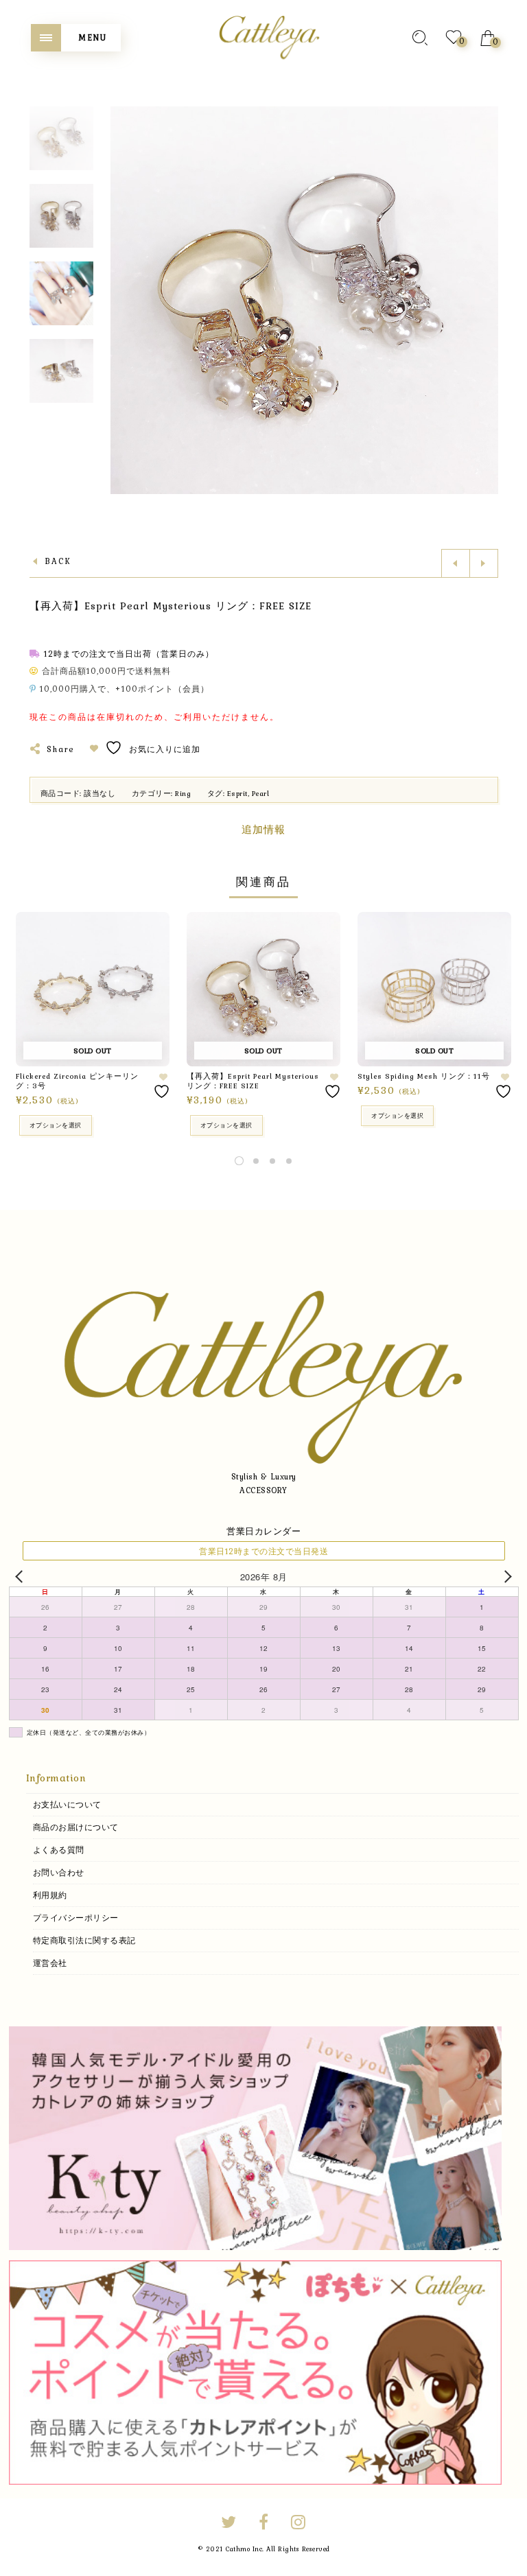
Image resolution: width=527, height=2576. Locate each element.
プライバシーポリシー (76, 1918)
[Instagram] (298, 2524)
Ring (183, 793)
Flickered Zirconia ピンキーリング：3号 (77, 1081)
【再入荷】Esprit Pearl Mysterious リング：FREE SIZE (253, 1081)
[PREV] (22, 1577)
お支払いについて (67, 1805)
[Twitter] (229, 2524)
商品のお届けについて (76, 1827)
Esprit (237, 793)
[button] (487, 301)
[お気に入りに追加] (163, 1086)
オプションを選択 (56, 1125)
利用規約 (50, 1895)
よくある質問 (59, 1850)
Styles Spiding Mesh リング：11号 (424, 1076)
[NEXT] (506, 1577)
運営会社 (50, 1963)
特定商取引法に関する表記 (84, 1941)
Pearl (261, 793)
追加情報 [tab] (263, 830)
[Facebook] (264, 2524)
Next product (484, 563)
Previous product (456, 563)
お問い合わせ (59, 1873)
